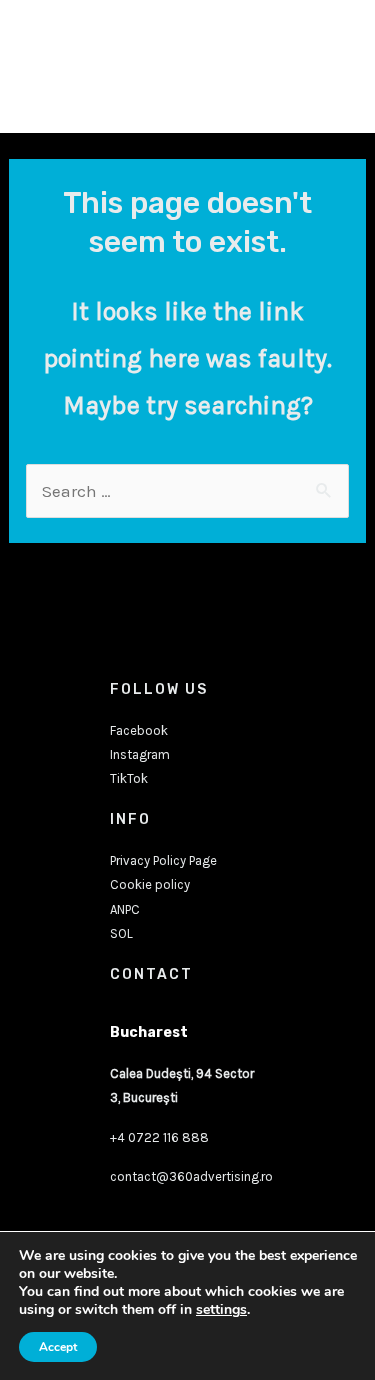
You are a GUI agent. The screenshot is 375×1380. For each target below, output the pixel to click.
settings (221, 1310)
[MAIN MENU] (328, 67)
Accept (58, 1347)
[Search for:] (187, 491)
